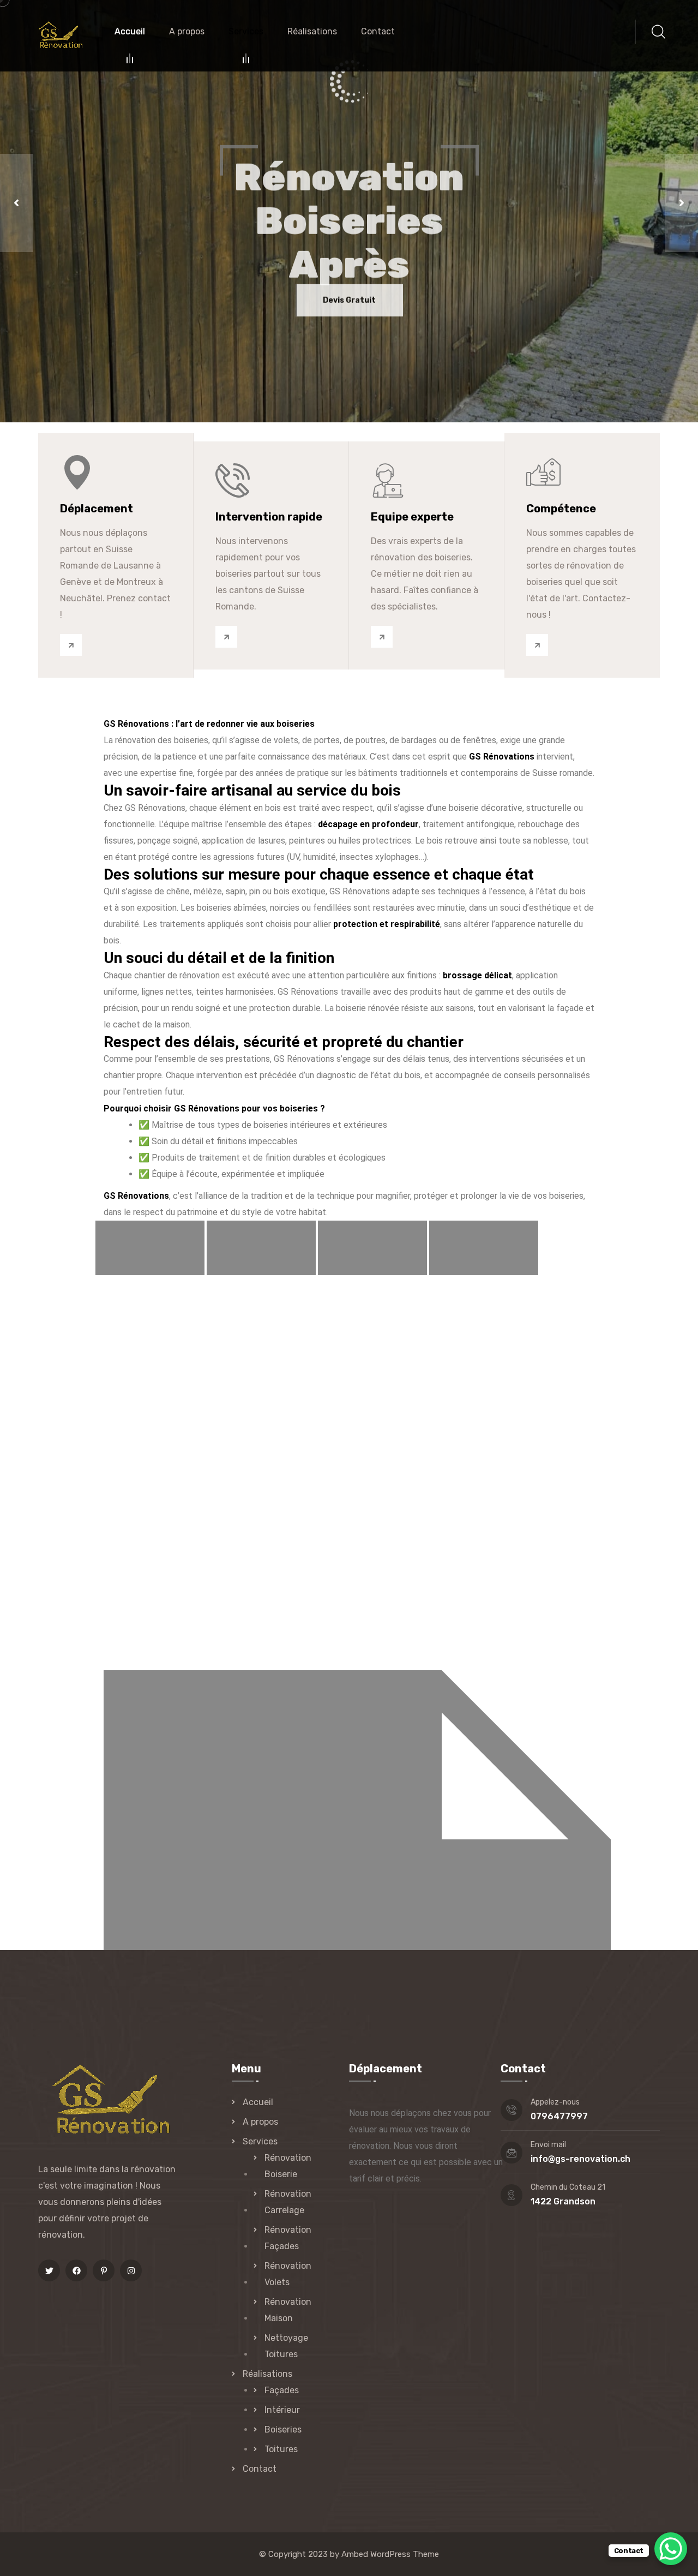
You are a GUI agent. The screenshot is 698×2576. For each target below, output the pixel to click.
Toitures (281, 2449)
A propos (187, 31)
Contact (378, 31)
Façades (282, 2390)
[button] (16, 203)
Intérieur (282, 2410)
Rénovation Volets (288, 2274)
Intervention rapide (269, 517)
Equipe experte (412, 517)
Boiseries (283, 2429)
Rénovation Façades (288, 2238)
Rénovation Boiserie (288, 2166)
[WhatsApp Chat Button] (671, 2549)
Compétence (561, 509)
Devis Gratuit (349, 313)
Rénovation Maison (288, 2310)
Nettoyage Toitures (286, 2346)
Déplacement (97, 509)
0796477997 (559, 2116)
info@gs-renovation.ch (580, 2159)
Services (246, 31)
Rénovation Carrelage (288, 2202)
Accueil (130, 31)
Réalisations (312, 31)
